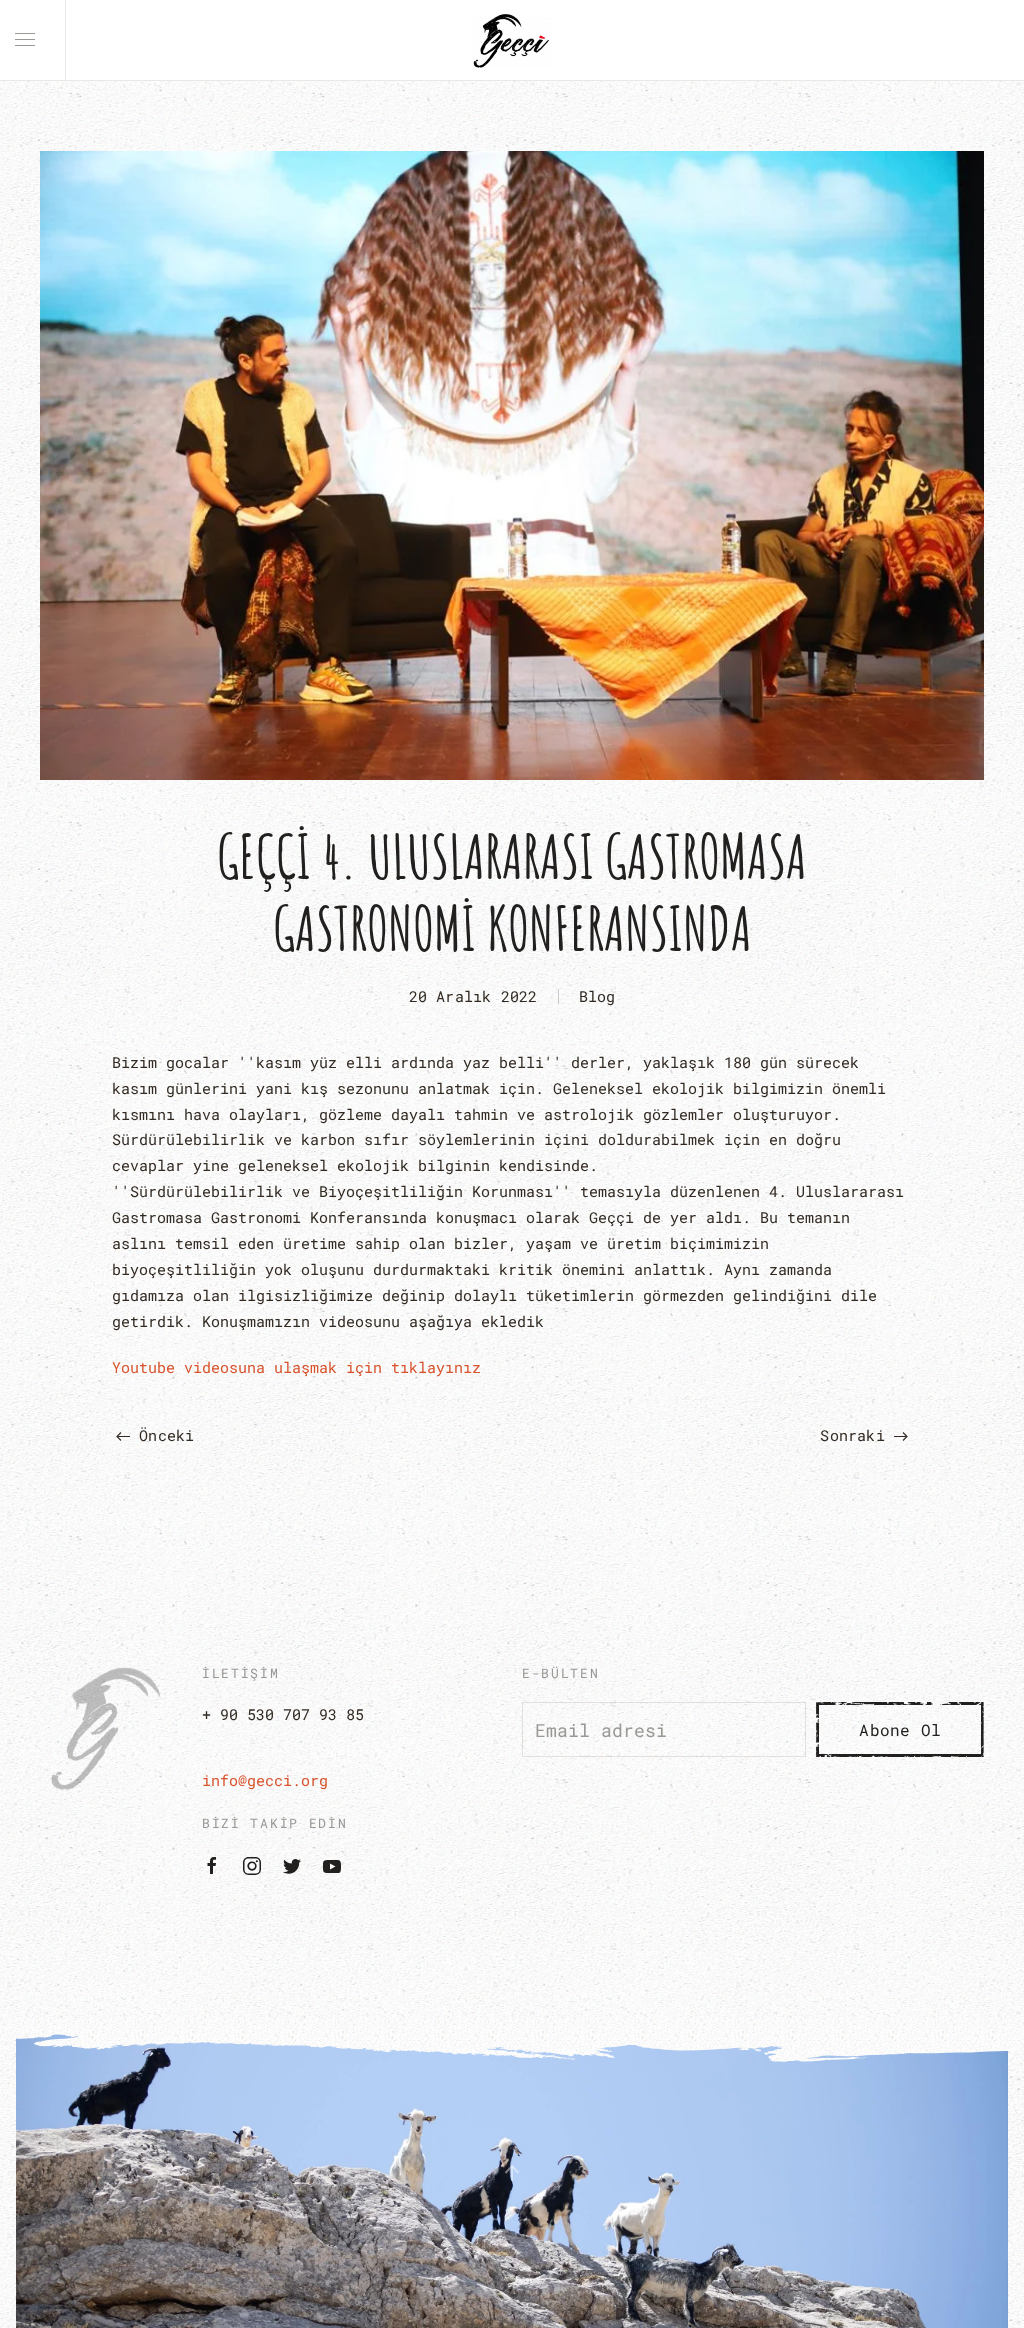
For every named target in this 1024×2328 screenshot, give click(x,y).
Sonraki (857, 1435)
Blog (597, 996)
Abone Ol (900, 1729)
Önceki (162, 1435)
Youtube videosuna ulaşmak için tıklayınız (296, 1367)
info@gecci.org (265, 1780)
